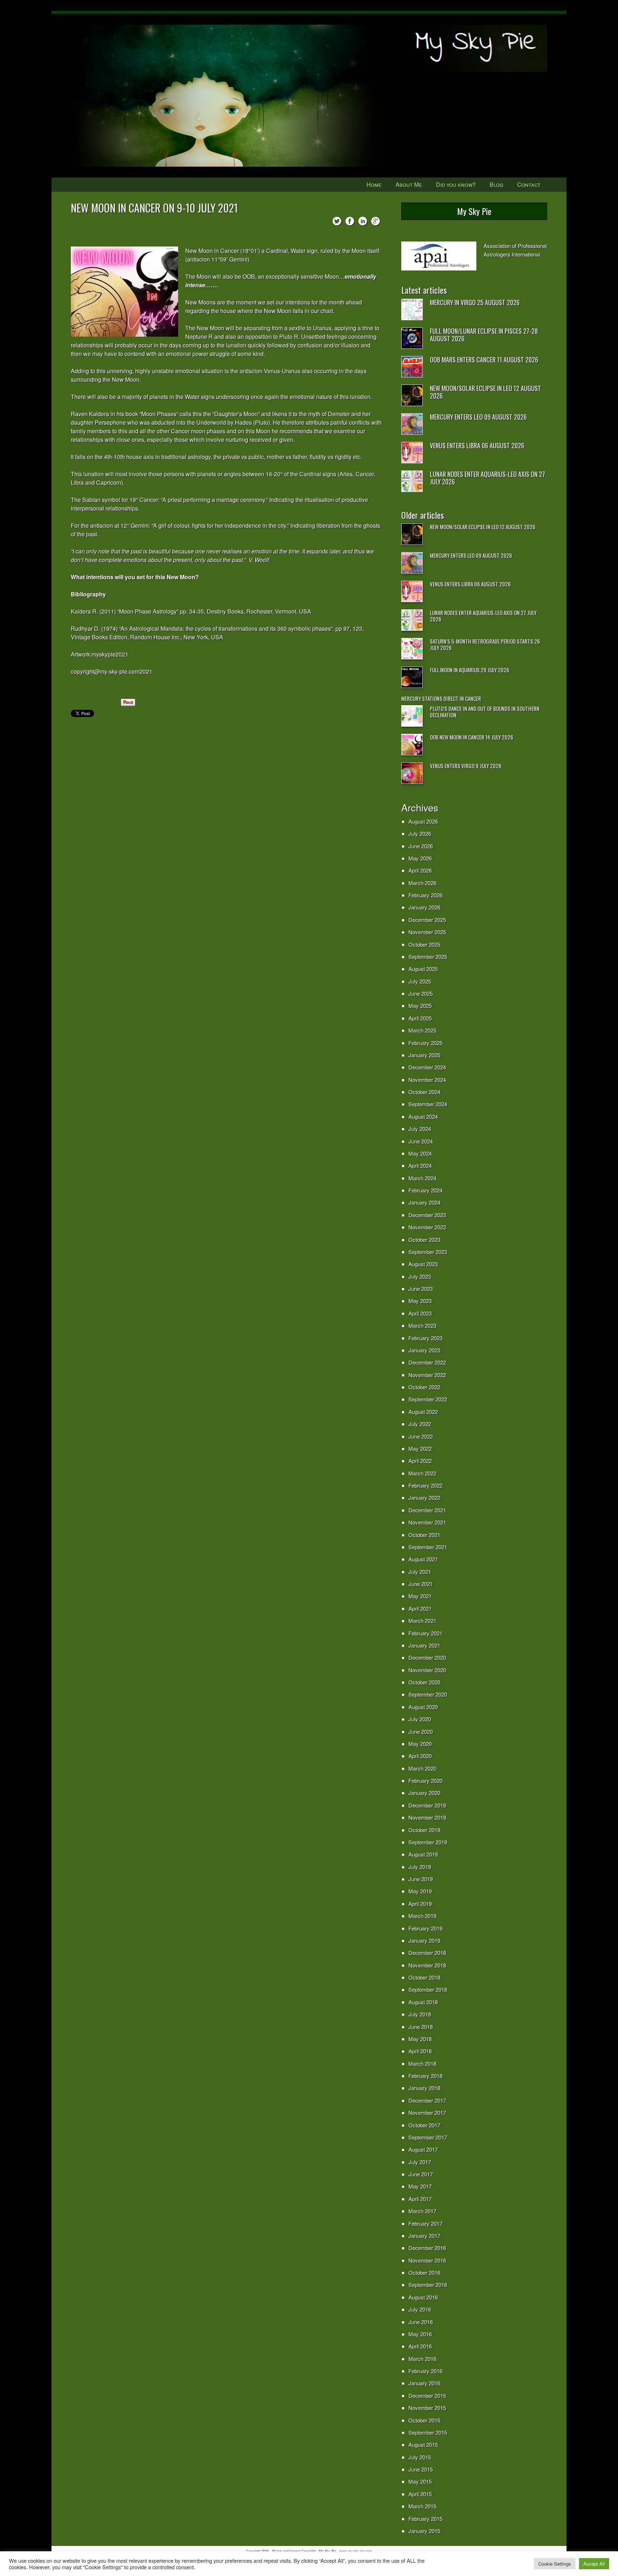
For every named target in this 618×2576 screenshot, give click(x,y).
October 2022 (424, 1387)
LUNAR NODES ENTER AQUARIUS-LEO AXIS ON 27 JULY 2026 (487, 478)
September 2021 (428, 1547)
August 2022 (423, 1412)
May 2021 (420, 1596)
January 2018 (424, 2088)
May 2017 (420, 2186)
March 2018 (422, 2063)
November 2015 (427, 2408)
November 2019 (427, 1817)
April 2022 (420, 1461)
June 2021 (421, 1584)
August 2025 (423, 969)
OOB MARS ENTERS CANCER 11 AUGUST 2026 (484, 360)
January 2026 (424, 907)
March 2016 (422, 2359)
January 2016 (424, 2383)
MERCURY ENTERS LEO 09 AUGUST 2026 (478, 417)
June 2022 (421, 1436)
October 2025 (424, 944)
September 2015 (428, 2432)
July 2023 (420, 1276)
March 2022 (422, 1473)
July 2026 (420, 833)
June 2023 (421, 1289)
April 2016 (420, 2346)
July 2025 (420, 981)
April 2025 (420, 1018)
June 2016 (421, 2322)
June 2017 (421, 2174)
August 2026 (423, 821)
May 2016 (420, 2334)
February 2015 (425, 2519)
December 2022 (427, 1362)
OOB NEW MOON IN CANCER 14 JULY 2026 (472, 737)
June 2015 (421, 2469)
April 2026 (420, 870)
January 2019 (424, 1940)
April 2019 (420, 1904)
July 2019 (420, 1867)
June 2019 (421, 1879)
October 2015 (424, 2420)
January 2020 (424, 1793)
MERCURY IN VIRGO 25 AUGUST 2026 (475, 302)
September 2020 (428, 1694)
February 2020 (425, 1780)
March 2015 (422, 2506)
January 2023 (424, 1350)
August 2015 (423, 2445)
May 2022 (420, 1448)
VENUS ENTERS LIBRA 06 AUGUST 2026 (477, 445)
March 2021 (422, 1621)
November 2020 (427, 1670)
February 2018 (425, 2076)
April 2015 (420, 2494)
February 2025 (425, 1043)
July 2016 (420, 2309)
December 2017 (427, 2100)
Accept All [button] (594, 2564)
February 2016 (425, 2371)
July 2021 (420, 1572)
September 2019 (428, 1842)
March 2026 (422, 883)
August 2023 (423, 1264)
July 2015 (420, 2457)
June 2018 (421, 2027)
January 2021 (424, 1645)
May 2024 (420, 1153)
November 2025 (427, 932)
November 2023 (427, 1227)
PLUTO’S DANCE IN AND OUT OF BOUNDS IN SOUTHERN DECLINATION (485, 712)
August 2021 (423, 1559)
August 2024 (423, 1116)
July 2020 (420, 1719)
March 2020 (422, 1768)
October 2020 (424, 1682)
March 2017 (422, 2211)
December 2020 (427, 1657)
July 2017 (420, 2162)
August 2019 (423, 1854)
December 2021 (427, 1510)
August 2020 (423, 1707)
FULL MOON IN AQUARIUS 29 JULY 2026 (470, 670)
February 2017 (425, 2223)
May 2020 (420, 1744)
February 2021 (425, 1633)
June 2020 (421, 1731)
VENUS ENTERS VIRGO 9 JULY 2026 (466, 766)
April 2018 (420, 2051)
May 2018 (420, 2039)
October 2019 (424, 1830)
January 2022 (424, 1497)
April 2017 (420, 2199)
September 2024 (428, 1104)
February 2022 (425, 1485)
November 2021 (427, 1522)
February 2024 (425, 1190)
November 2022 (427, 1375)
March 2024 (422, 1178)
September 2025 (428, 957)
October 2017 (424, 2125)
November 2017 (427, 2112)
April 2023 (420, 1313)
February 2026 (425, 895)
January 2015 (424, 2531)
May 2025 (420, 1006)
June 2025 (421, 993)
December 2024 (427, 1067)
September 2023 (428, 1252)
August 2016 (423, 2297)
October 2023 (424, 1240)
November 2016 (427, 2260)
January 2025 (424, 1055)
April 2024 (420, 1165)
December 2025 (427, 920)
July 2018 (420, 2014)
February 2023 (425, 1338)
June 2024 (421, 1141)
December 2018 (427, 1953)
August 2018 (423, 2002)
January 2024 (424, 1202)
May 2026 (420, 858)
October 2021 (424, 1535)
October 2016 (424, 2272)
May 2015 (420, 2481)
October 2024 (424, 1092)
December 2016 (427, 2248)
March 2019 (422, 1916)
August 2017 (423, 2149)
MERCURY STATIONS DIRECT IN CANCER (441, 698)
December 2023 (427, 1215)
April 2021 (420, 1608)
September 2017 (428, 2137)
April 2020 (420, 1756)
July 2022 (420, 1424)
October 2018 (424, 1977)
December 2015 (427, 2396)
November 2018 (427, 1965)
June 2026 (421, 846)
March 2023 (422, 1325)
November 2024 (427, 1080)
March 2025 (422, 1030)
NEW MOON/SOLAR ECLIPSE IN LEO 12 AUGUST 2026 (485, 392)
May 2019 (420, 1891)
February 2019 (425, 1928)
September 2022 (428, 1399)
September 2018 (428, 1989)
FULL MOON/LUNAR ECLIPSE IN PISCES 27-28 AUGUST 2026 (484, 335)
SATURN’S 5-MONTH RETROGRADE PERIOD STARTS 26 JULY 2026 (485, 644)
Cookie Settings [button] (555, 2564)
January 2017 (424, 2236)
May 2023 (420, 1301)
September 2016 (428, 2285)
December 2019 (427, 1805)
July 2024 (420, 1129)
